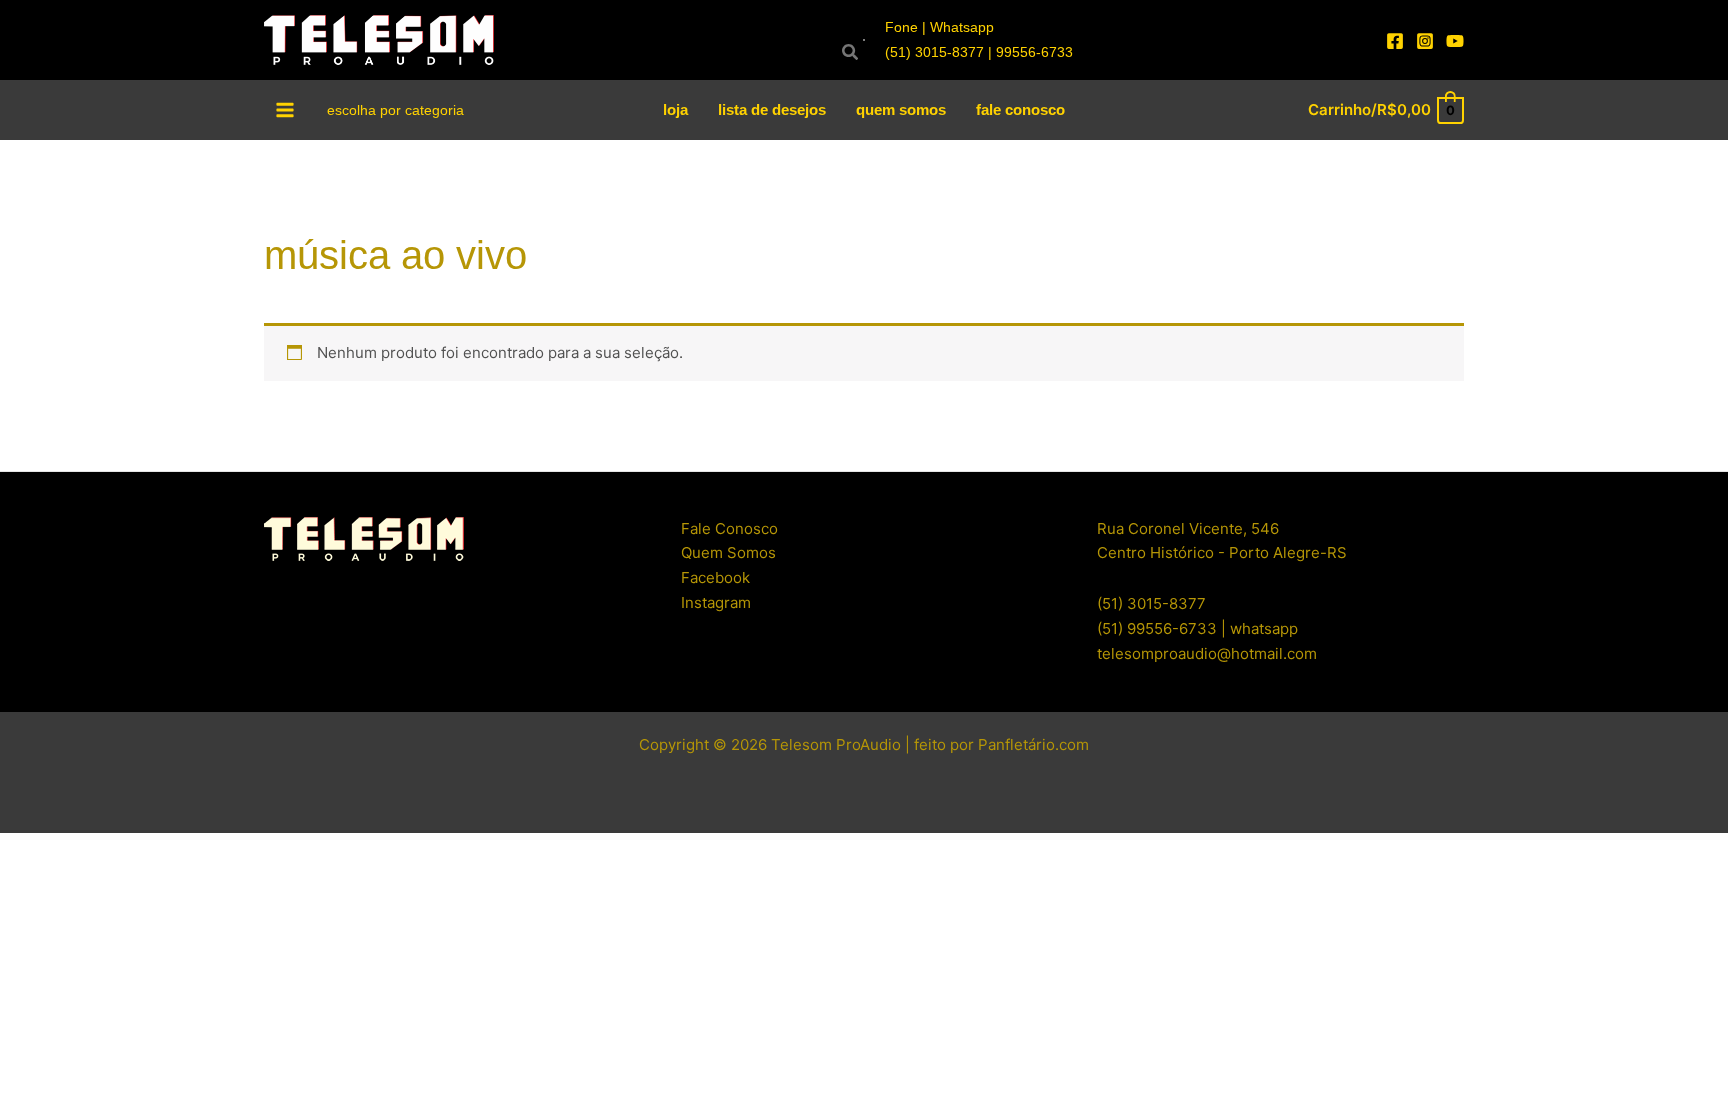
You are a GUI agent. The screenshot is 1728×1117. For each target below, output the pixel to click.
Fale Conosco (729, 528)
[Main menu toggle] (285, 109)
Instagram (716, 602)
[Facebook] (1395, 41)
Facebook (715, 577)
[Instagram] (1425, 41)
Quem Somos (728, 552)
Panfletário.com (1033, 744)
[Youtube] (1455, 41)
